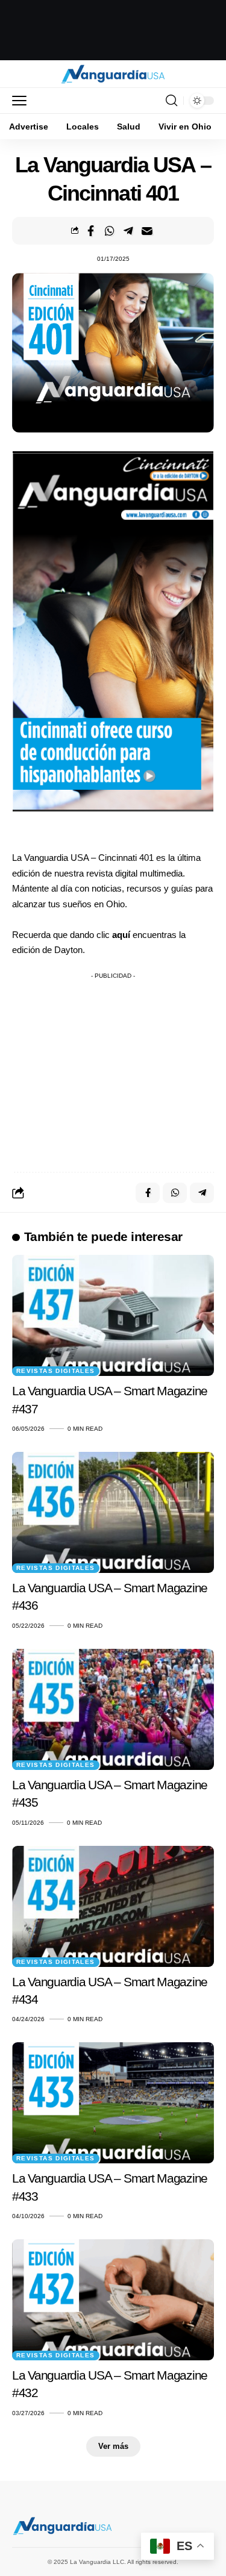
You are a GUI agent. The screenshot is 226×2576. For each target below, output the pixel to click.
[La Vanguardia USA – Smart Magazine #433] (113, 2103)
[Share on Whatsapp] (110, 231)
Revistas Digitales (56, 1371)
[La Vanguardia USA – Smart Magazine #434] (113, 1906)
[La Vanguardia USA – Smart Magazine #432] (113, 2300)
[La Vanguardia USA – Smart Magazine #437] (113, 1315)
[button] (22, 101)
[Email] (147, 231)
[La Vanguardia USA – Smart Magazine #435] (113, 1709)
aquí (122, 935)
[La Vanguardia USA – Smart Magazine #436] (113, 1512)
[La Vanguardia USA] (113, 74)
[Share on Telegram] (128, 231)
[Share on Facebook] (91, 231)
